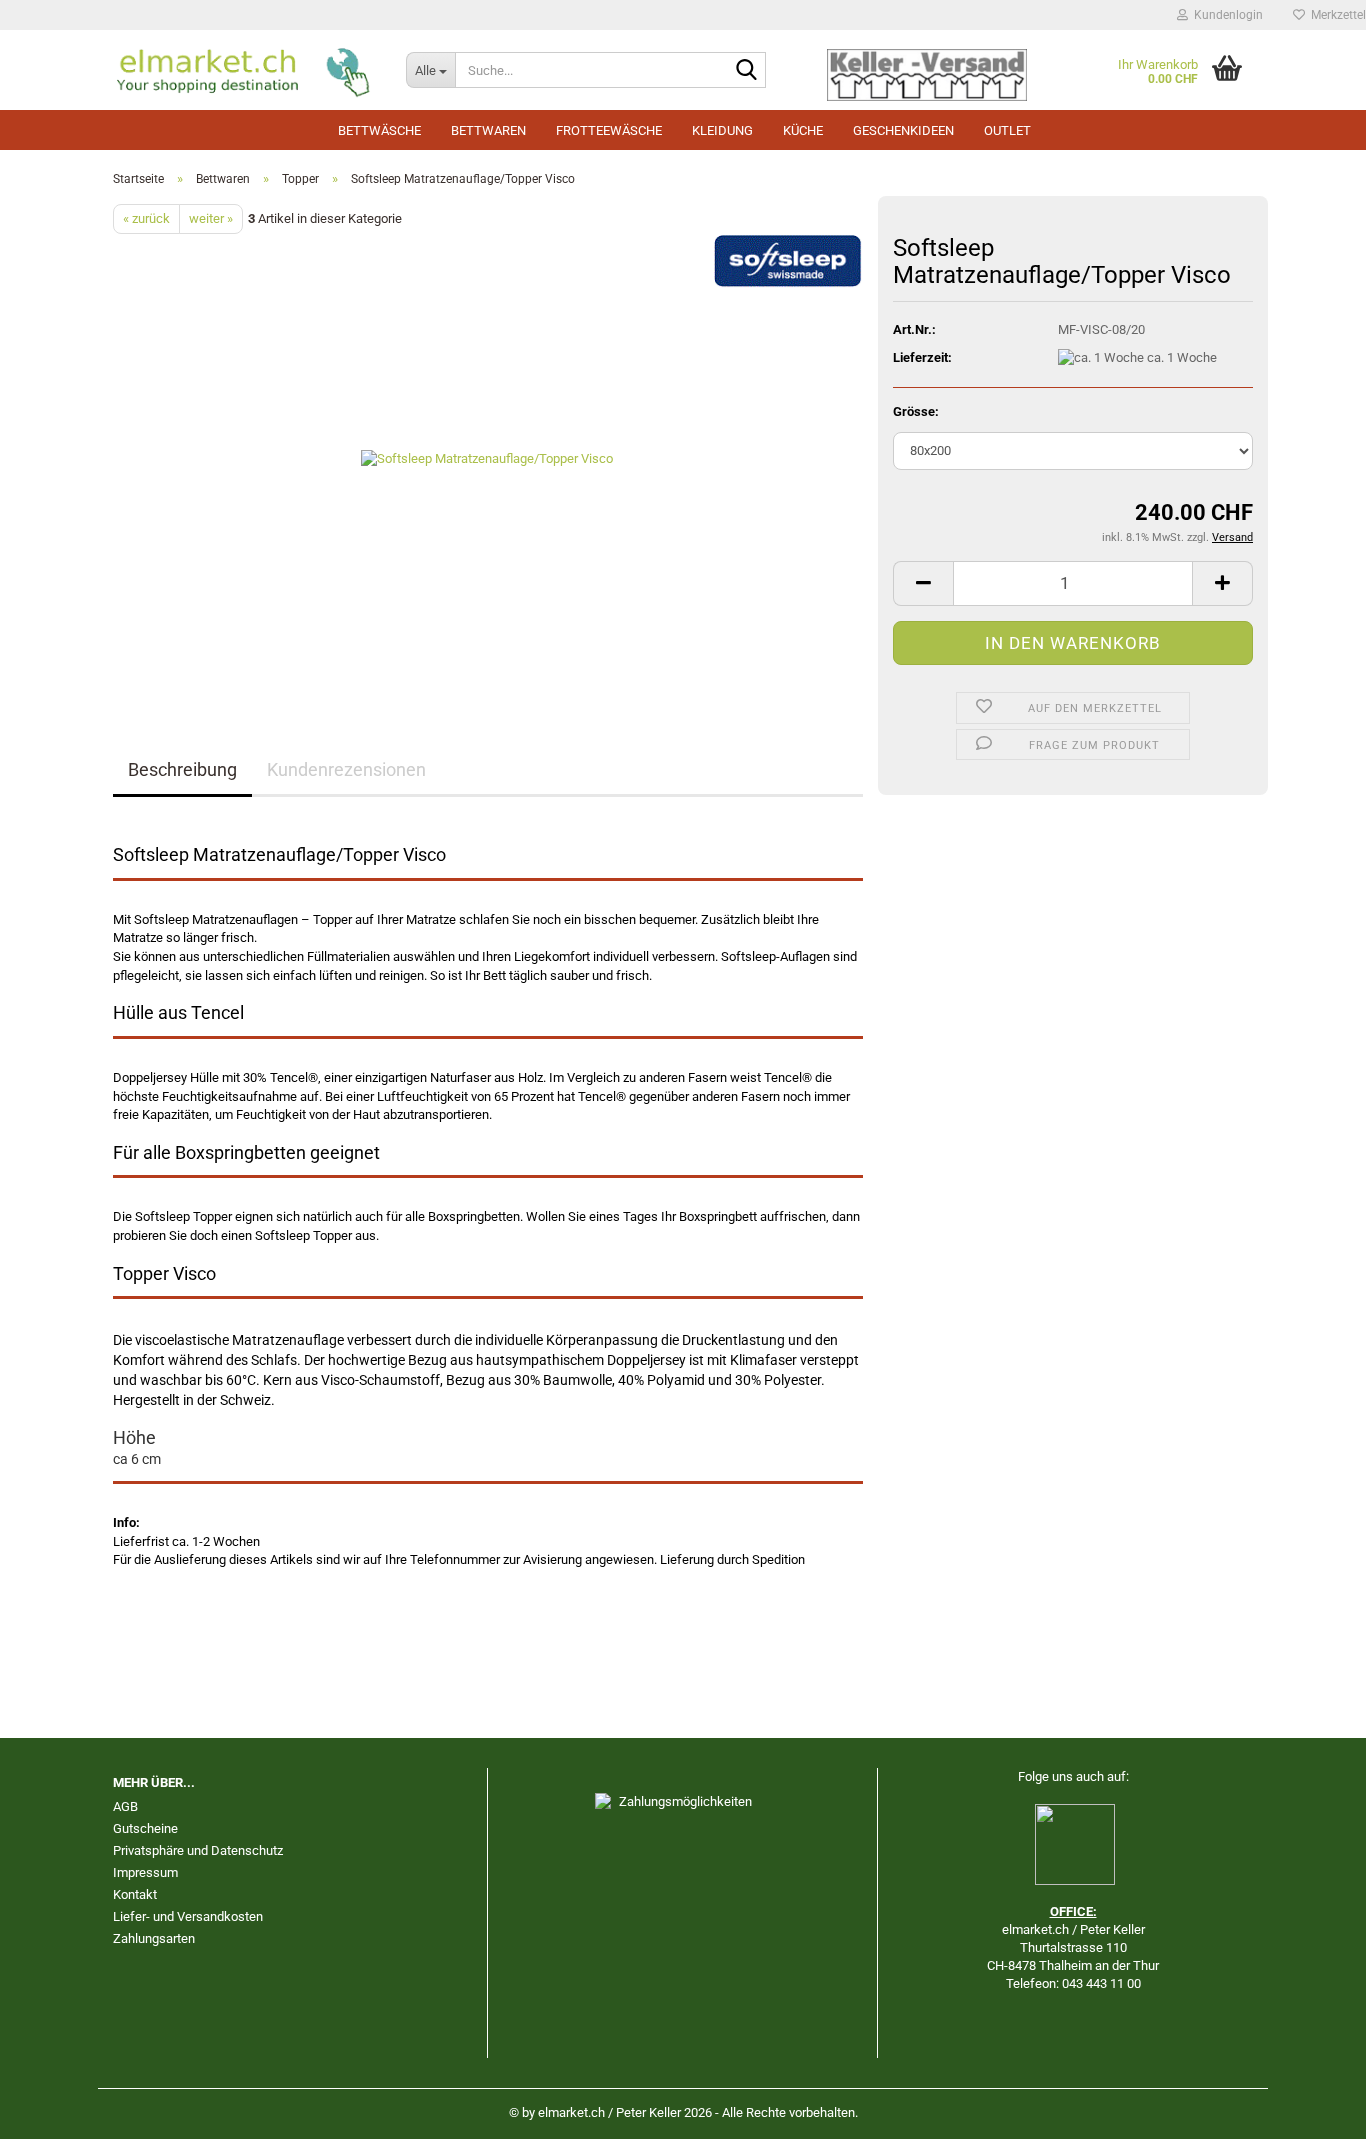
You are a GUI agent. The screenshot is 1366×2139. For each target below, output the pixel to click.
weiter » (211, 218)
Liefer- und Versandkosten (188, 1916)
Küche (803, 130)
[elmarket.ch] (244, 70)
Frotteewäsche (609, 130)
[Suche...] (747, 71)
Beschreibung (182, 769)
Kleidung (722, 130)
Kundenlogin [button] (1225, 15)
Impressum (145, 1872)
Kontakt (135, 1894)
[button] (923, 583)
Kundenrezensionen (346, 769)
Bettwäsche (379, 130)
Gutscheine (145, 1828)
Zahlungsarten (154, 1938)
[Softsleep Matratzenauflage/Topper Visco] (488, 458)
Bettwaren (488, 130)
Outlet (1007, 130)
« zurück (146, 218)
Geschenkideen (903, 130)
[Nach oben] (1311, 2109)
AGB (125, 1806)
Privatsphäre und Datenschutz (198, 1850)
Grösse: (916, 411)
